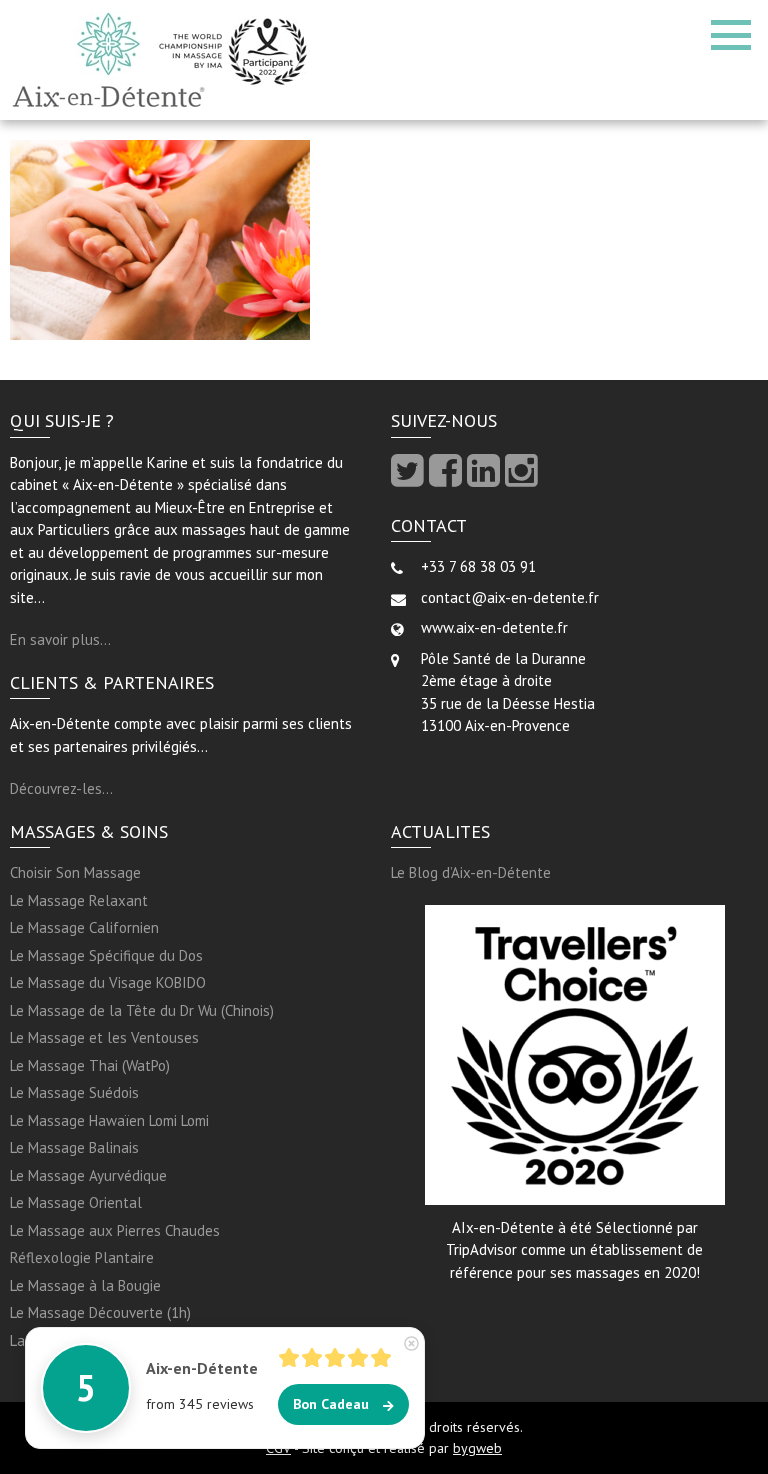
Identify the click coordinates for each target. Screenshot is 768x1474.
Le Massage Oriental (76, 1202)
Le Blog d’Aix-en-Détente (471, 872)
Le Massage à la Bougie (85, 1285)
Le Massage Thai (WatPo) (90, 1065)
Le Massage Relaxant (79, 900)
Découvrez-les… (61, 788)
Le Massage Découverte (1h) (100, 1312)
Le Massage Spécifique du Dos (106, 955)
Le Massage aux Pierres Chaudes (115, 1230)
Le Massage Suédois (74, 1092)
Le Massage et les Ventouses (104, 1037)
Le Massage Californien (84, 927)
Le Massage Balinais (74, 1147)
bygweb (477, 1448)
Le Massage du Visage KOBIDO (108, 982)
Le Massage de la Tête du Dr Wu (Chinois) (142, 1010)
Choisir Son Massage (75, 872)
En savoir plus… (60, 639)
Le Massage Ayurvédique (88, 1175)
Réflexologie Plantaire (82, 1257)
